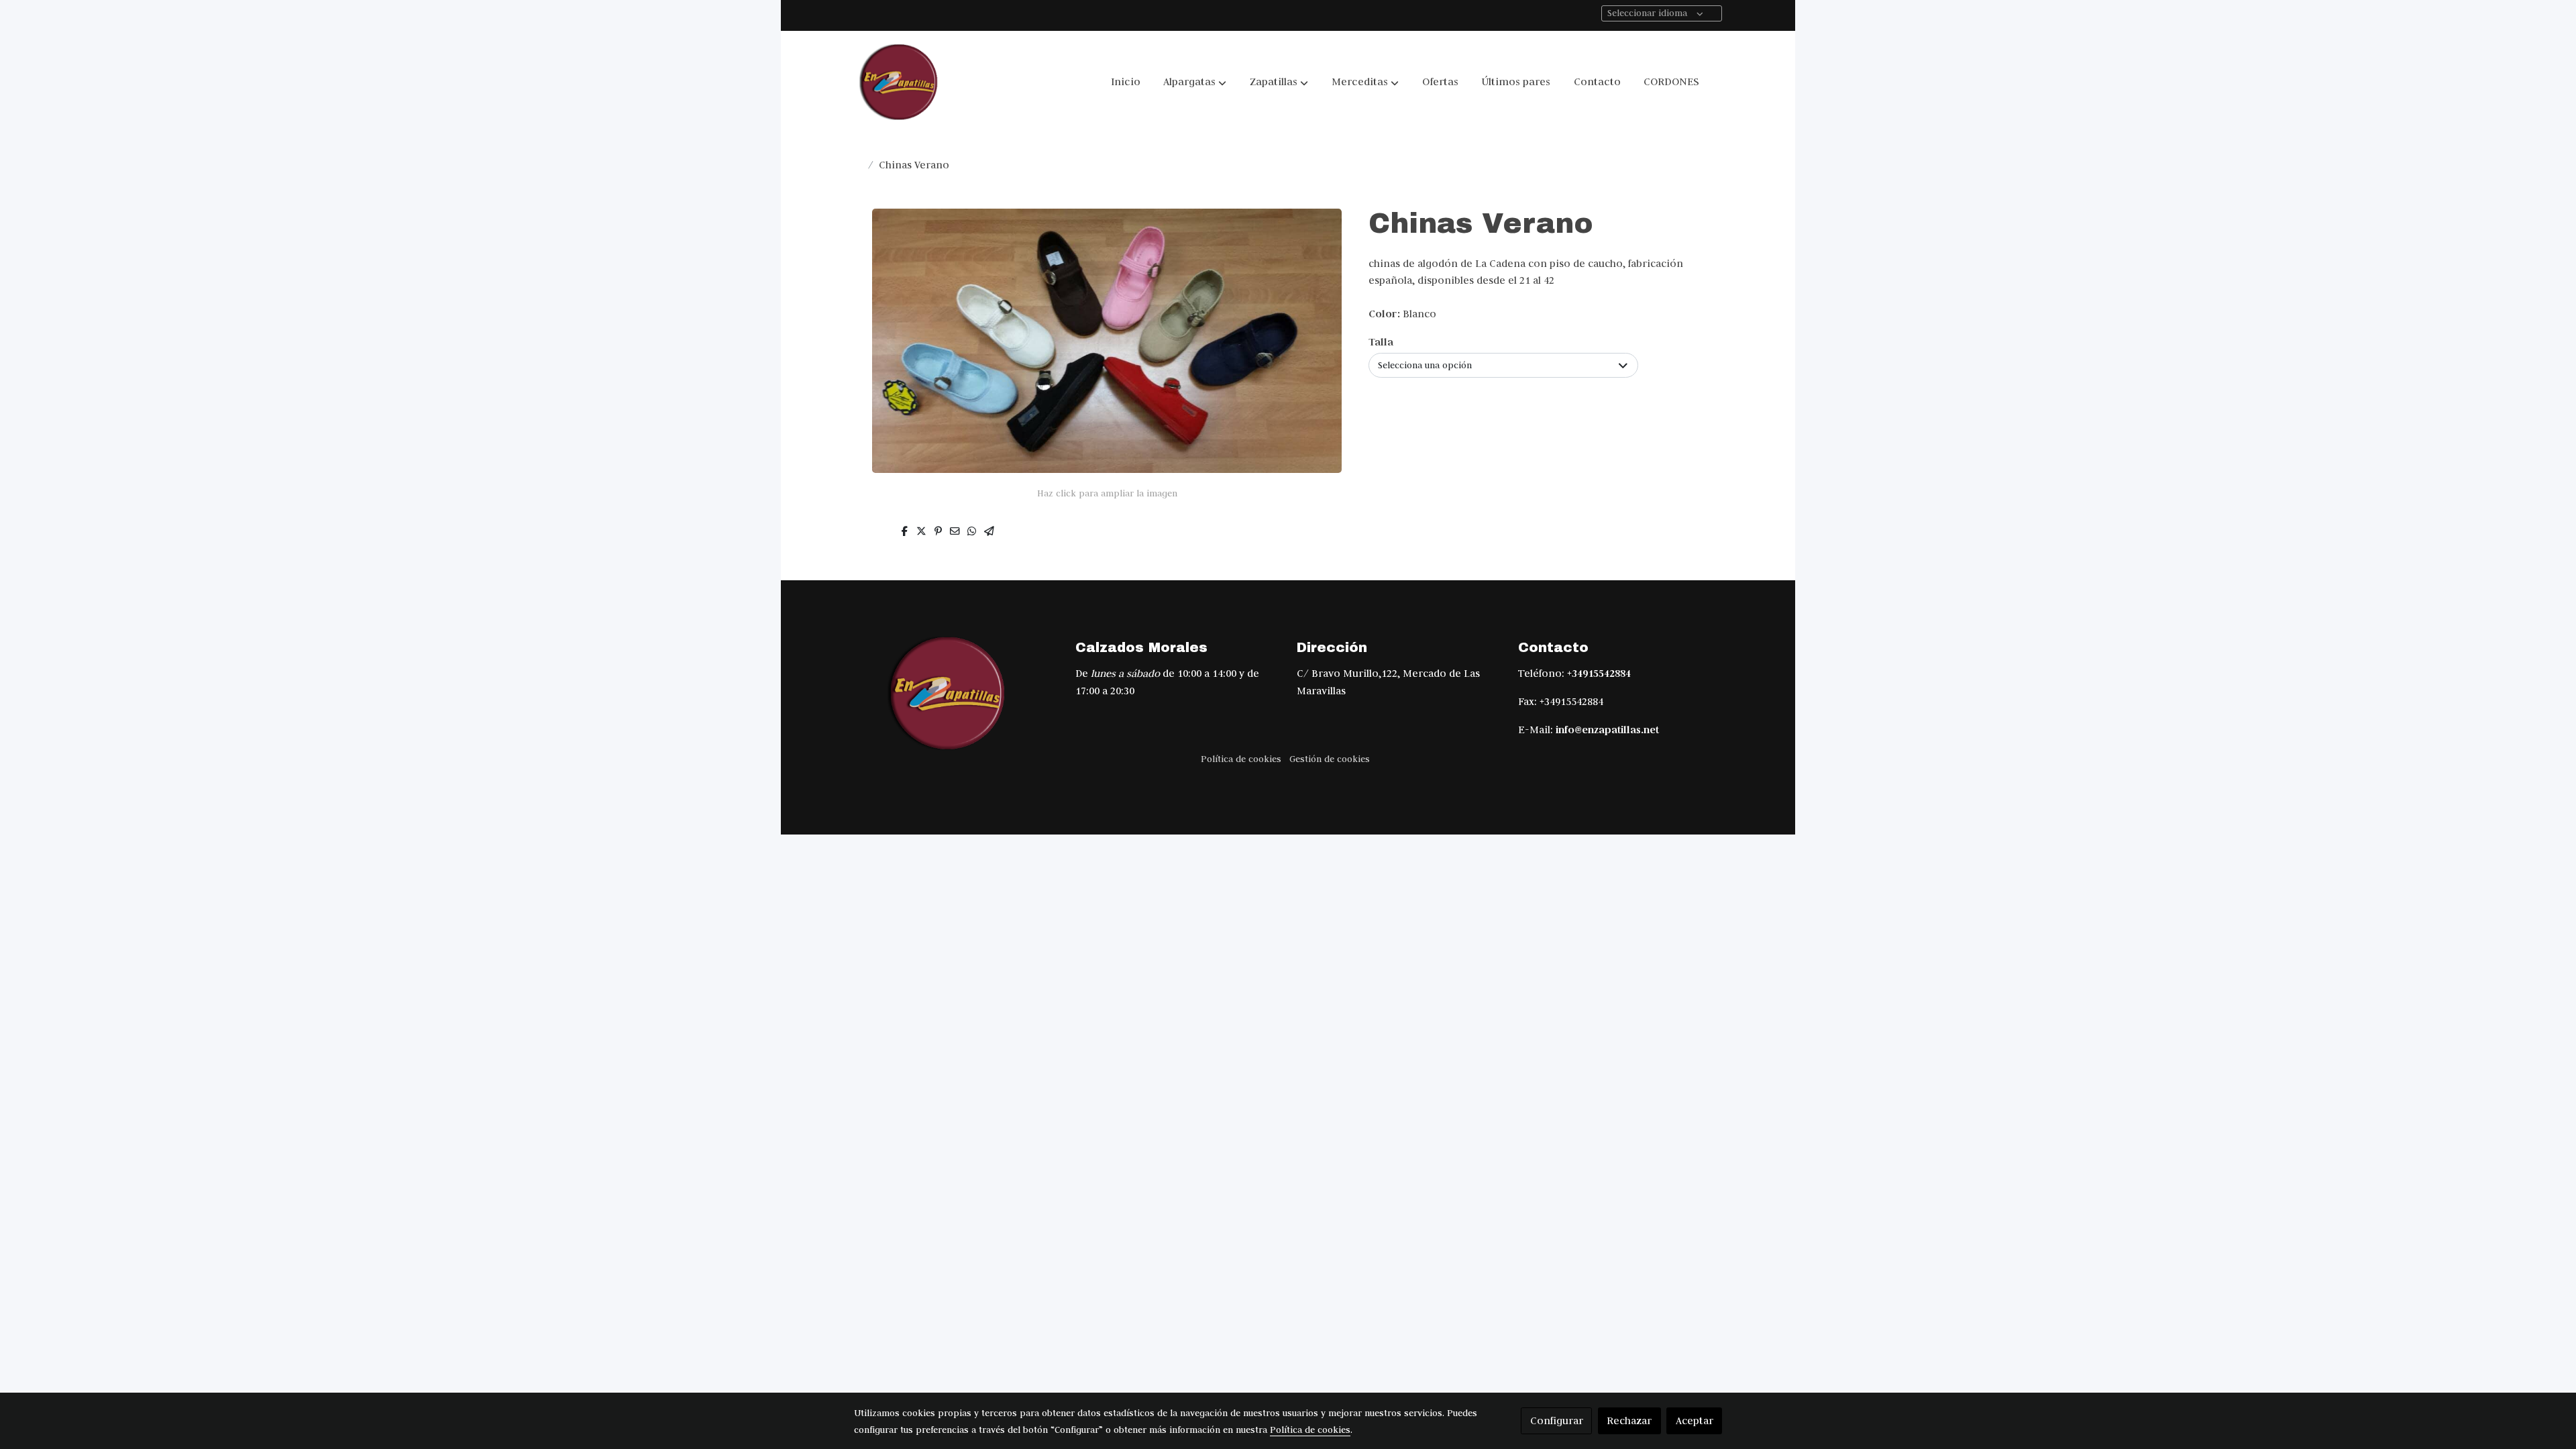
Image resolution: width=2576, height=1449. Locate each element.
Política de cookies (1241, 759)
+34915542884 (1599, 673)
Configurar (1557, 1420)
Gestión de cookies (1330, 759)
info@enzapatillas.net (1607, 730)
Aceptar (1695, 1420)
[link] (900, 82)
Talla (1381, 342)
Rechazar (1629, 1420)
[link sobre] (956, 694)
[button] (1195, 82)
